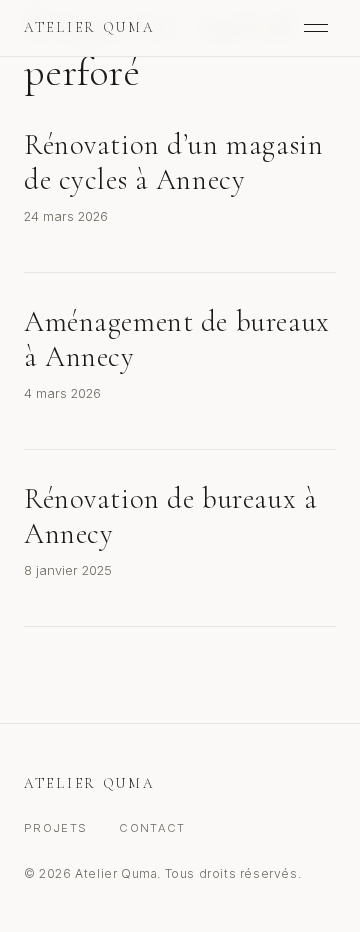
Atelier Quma (89, 27)
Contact (152, 828)
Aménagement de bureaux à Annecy (177, 339)
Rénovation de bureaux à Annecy (170, 516)
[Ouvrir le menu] (316, 28)
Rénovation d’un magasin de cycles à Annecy (173, 162)
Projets (55, 828)
